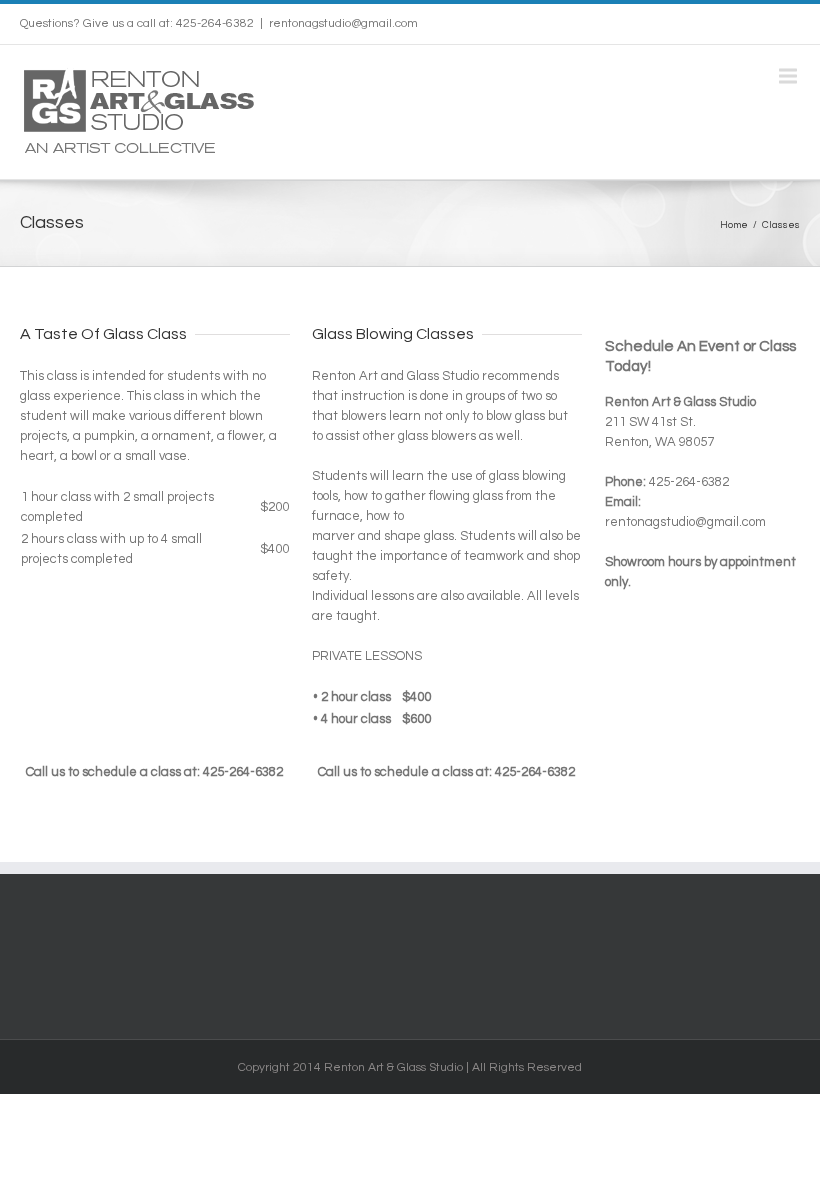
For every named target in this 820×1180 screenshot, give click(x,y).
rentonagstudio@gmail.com (343, 23)
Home (734, 225)
